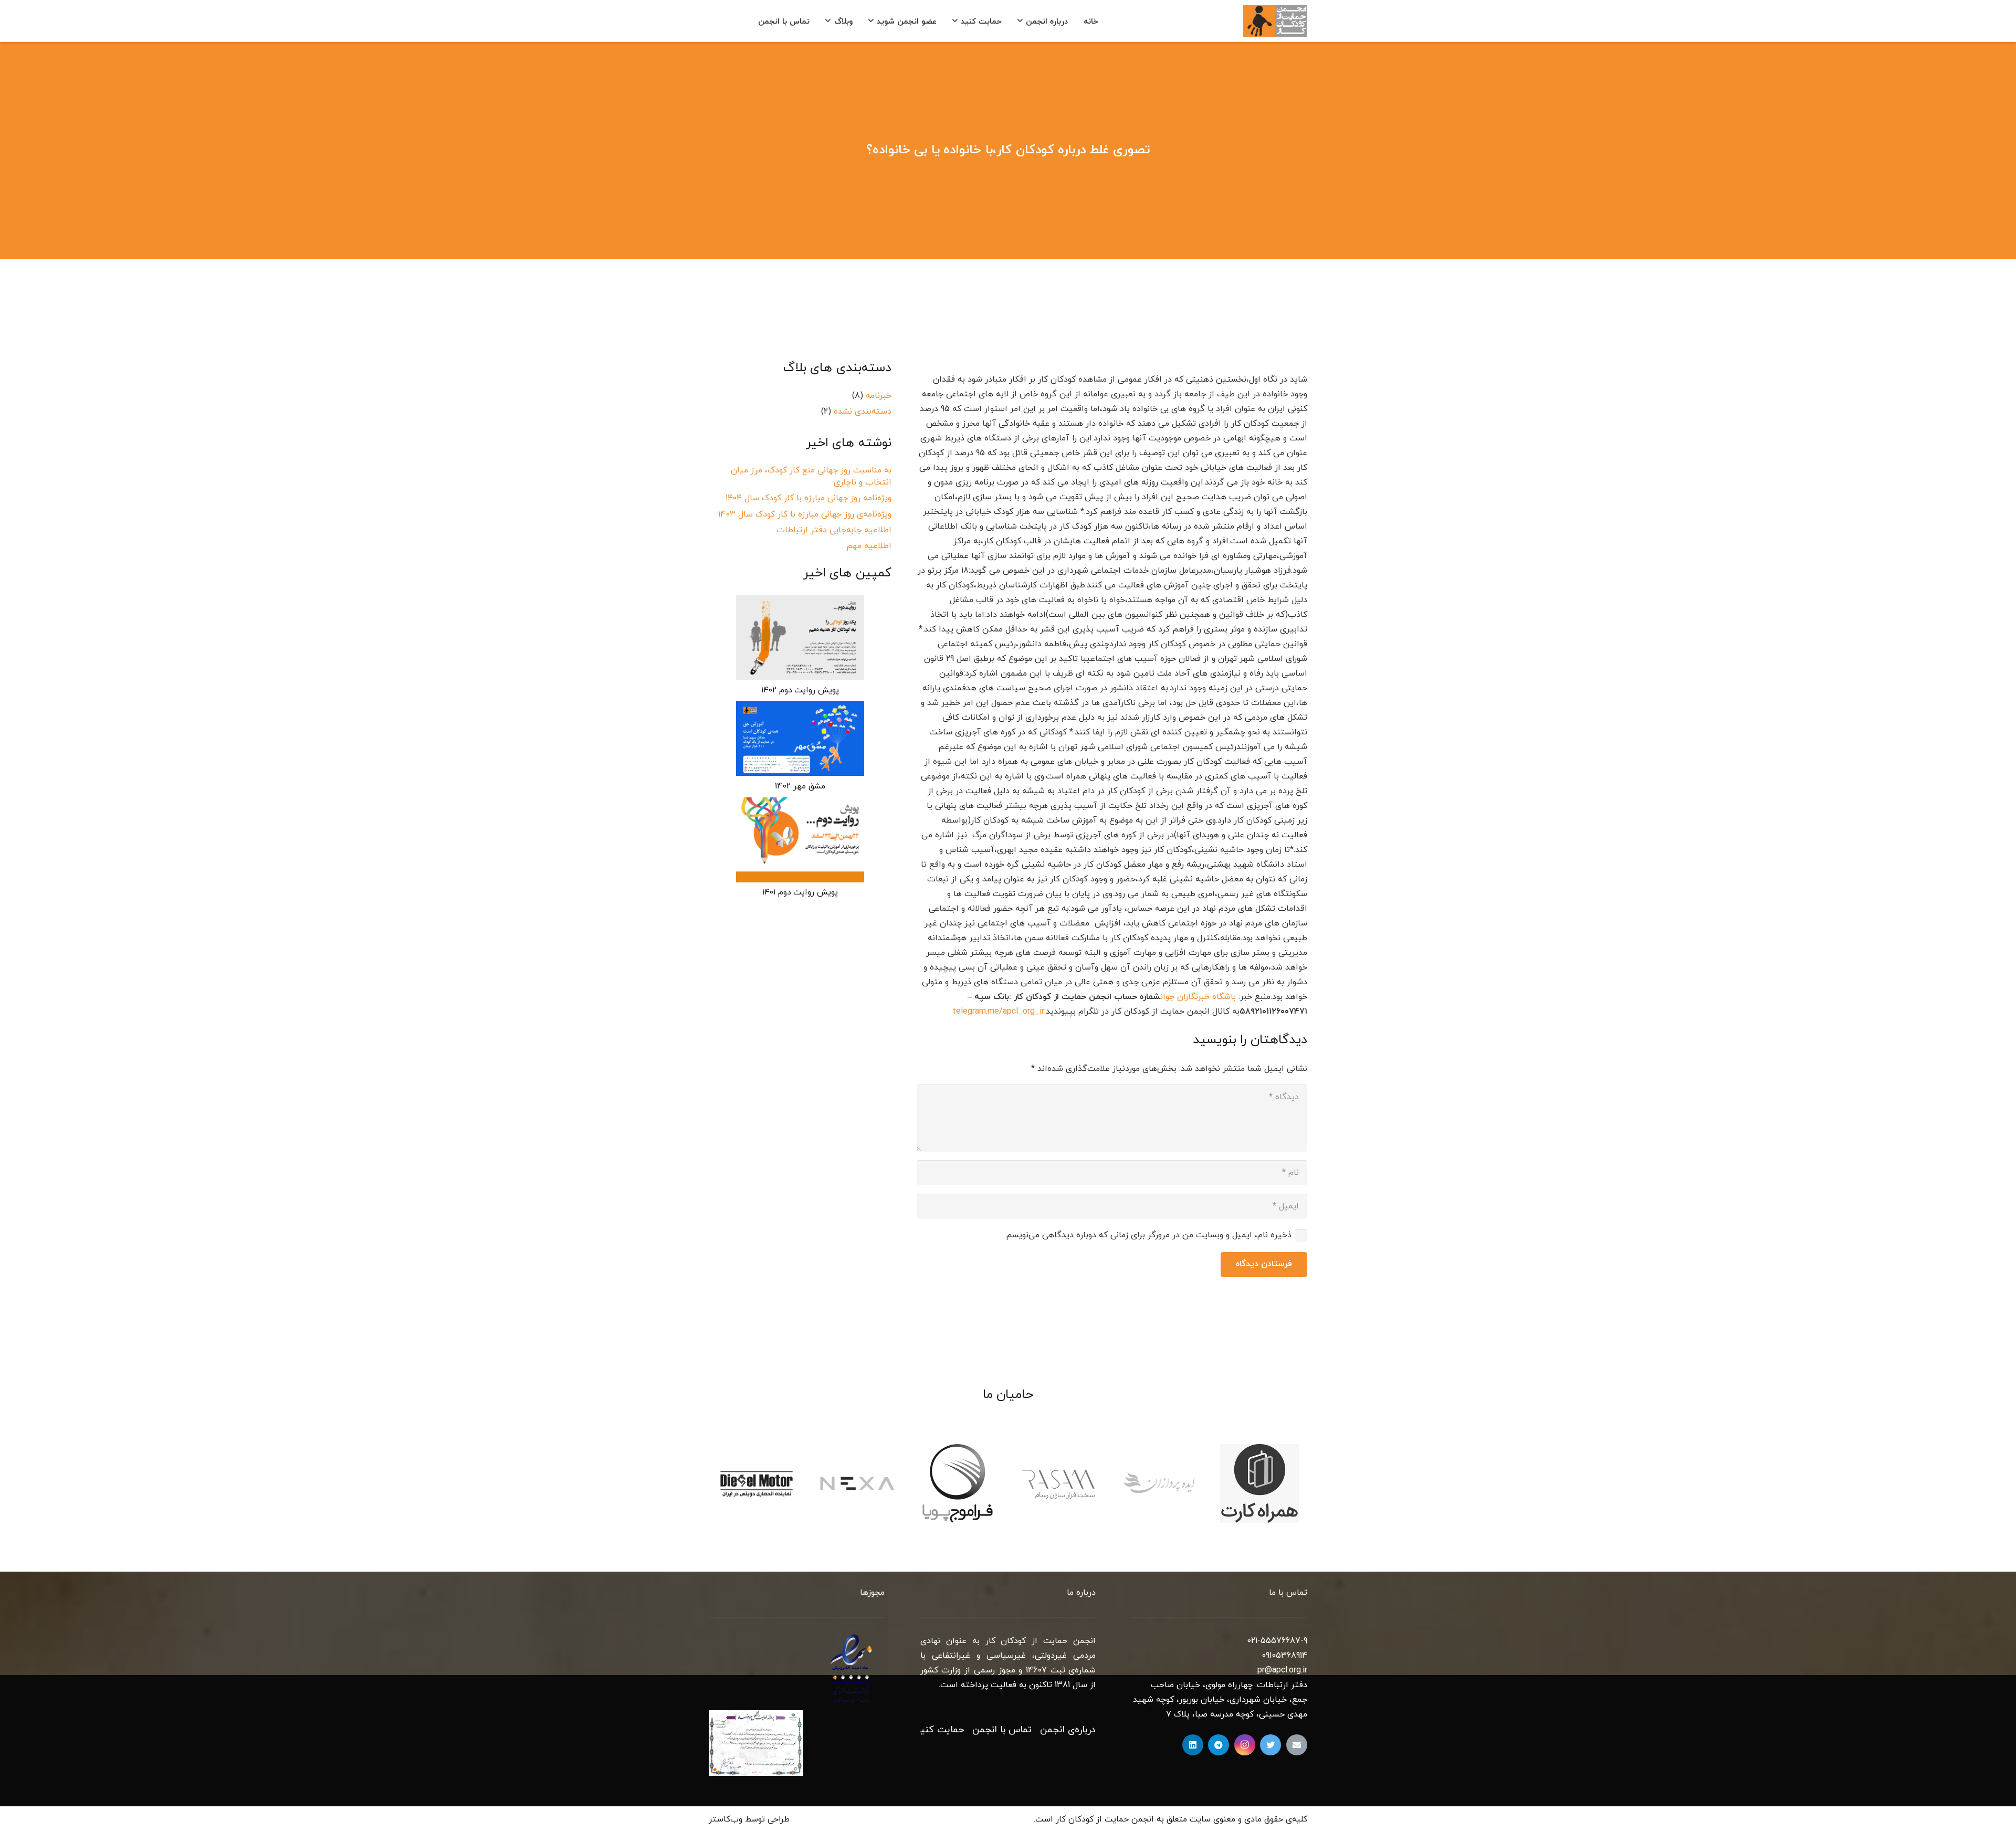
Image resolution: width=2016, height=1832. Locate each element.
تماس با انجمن (1002, 1730)
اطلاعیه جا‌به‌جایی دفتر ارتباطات (834, 530)
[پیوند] (1275, 21)
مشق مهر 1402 (800, 786)
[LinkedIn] (1193, 1745)
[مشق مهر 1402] (800, 738)
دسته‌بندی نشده (863, 412)
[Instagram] (1245, 1745)
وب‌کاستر (726, 1819)
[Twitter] (1270, 1745)
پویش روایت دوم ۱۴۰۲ (800, 690)
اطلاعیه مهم (869, 546)
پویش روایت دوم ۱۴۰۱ (800, 892)
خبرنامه (879, 395)
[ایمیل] (1297, 1745)
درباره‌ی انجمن (1068, 1730)
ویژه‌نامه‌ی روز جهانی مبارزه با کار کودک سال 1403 (805, 514)
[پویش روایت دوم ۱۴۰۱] (800, 840)
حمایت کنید (939, 1730)
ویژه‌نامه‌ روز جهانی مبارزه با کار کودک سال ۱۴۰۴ (808, 498)
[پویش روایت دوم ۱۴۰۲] (800, 637)
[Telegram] (1219, 1745)
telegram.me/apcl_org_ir (998, 1012)
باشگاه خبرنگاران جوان (1198, 997)
